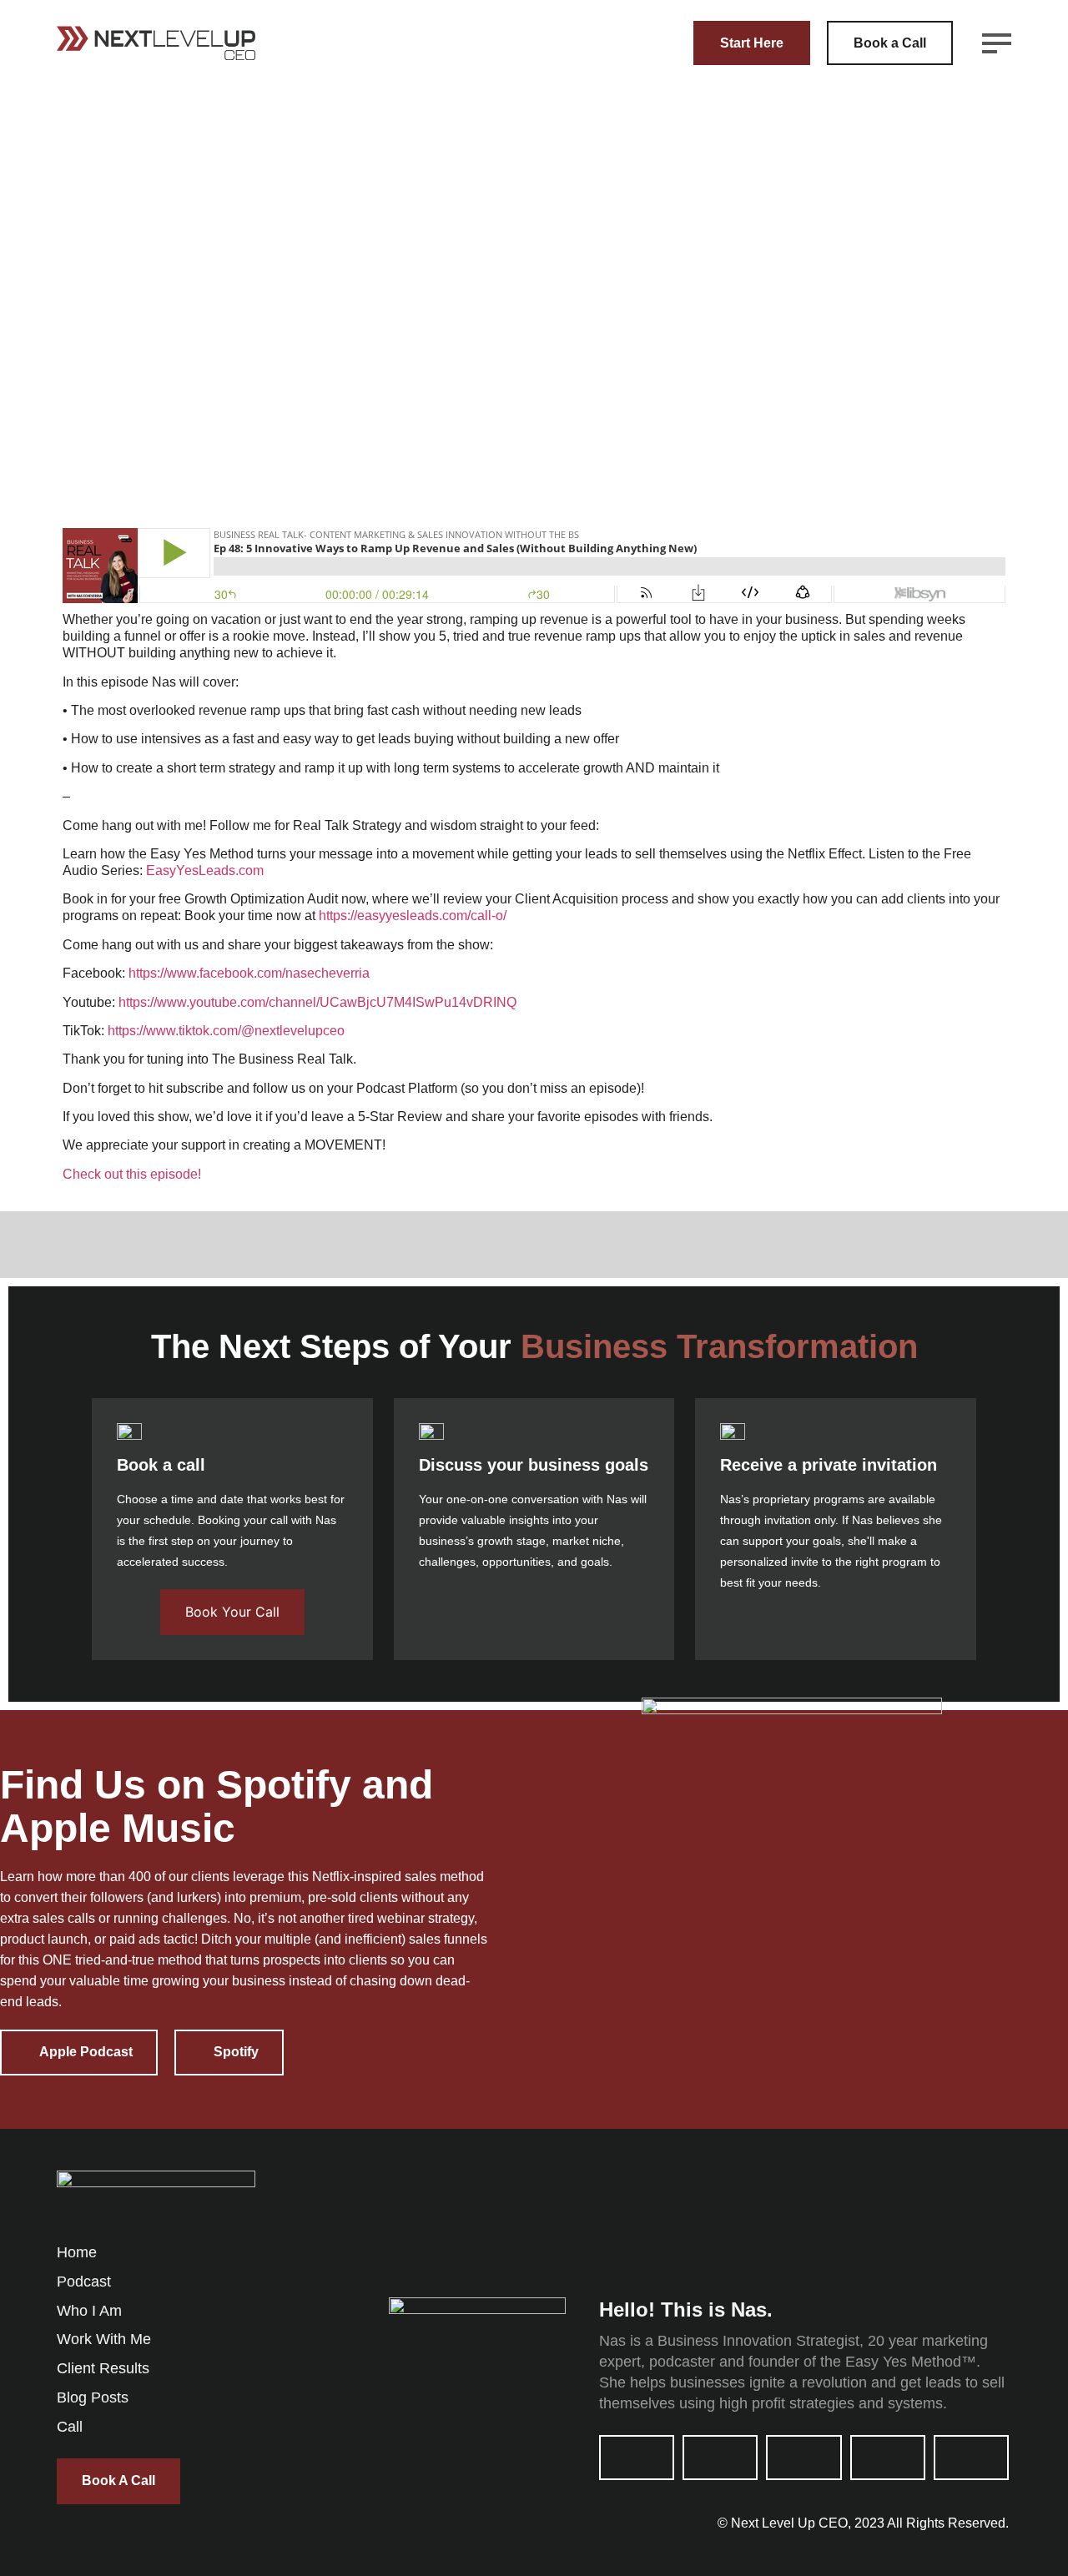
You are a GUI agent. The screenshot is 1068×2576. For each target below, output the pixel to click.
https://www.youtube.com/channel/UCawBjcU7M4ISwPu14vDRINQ (317, 1002)
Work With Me (104, 2339)
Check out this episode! (132, 1174)
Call (70, 2427)
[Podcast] (888, 2458)
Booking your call (243, 1520)
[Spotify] (971, 2458)
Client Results (103, 2368)
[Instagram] (804, 2458)
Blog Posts (93, 2397)
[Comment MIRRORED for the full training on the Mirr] (448, 2214)
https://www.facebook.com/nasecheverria (249, 973)
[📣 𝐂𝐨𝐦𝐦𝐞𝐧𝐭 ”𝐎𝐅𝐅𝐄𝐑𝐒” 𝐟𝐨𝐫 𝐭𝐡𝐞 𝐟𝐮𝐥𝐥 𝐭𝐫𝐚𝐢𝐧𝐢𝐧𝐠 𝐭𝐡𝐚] (699, 2214)
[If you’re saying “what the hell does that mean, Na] (950, 2214)
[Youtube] (720, 2458)
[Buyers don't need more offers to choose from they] (573, 2214)
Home (77, 2252)
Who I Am (89, 2311)
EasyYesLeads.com (205, 870)
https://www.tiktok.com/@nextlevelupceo (226, 1031)
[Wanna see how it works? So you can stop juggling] (825, 2214)
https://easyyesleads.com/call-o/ (413, 916)
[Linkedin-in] (637, 2458)
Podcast (84, 2282)
